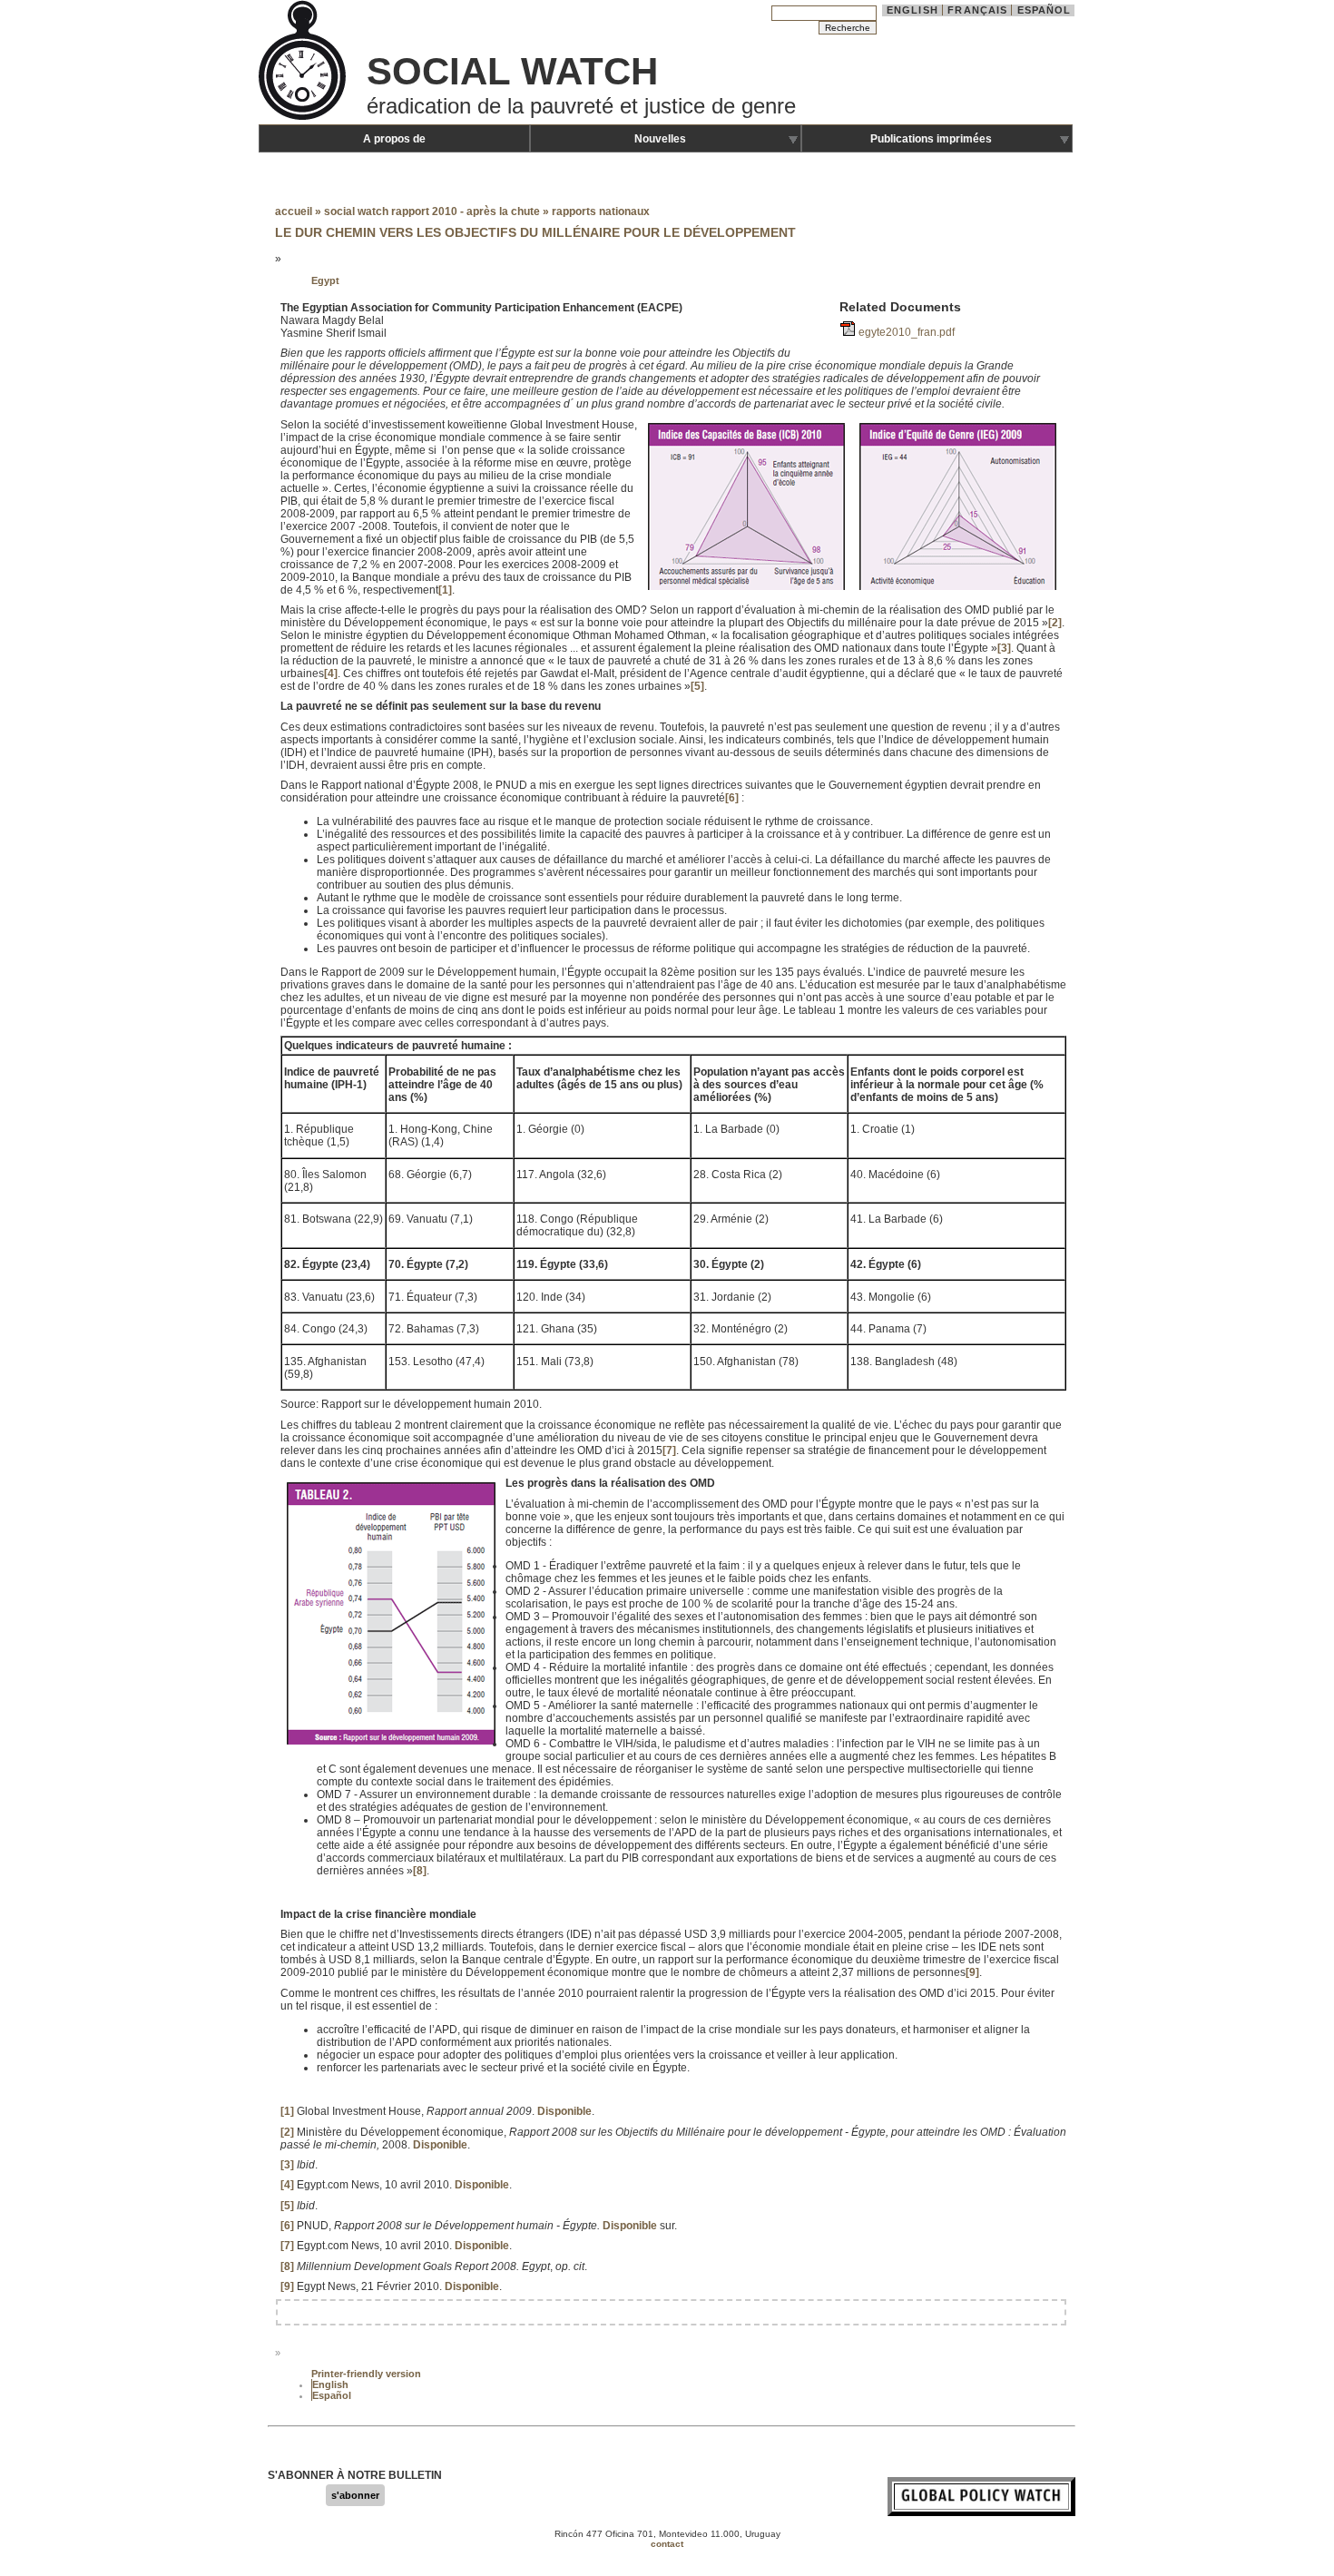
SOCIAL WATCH (512, 71)
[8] (420, 1871)
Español (1045, 10)
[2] (1055, 623)
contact (667, 2544)
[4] (331, 673)
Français (977, 10)
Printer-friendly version (366, 2374)
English (912, 10)
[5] (697, 686)
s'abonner (355, 2495)
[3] (1004, 648)
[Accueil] (304, 118)
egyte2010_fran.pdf (907, 332)
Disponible (564, 2111)
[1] (445, 590)
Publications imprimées (931, 139)
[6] (732, 798)
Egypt (325, 280)
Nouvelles (660, 139)
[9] (972, 1972)
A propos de (394, 139)
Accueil (294, 211)
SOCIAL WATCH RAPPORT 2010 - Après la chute (432, 211)
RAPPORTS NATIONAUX (601, 211)
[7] (669, 1450)
